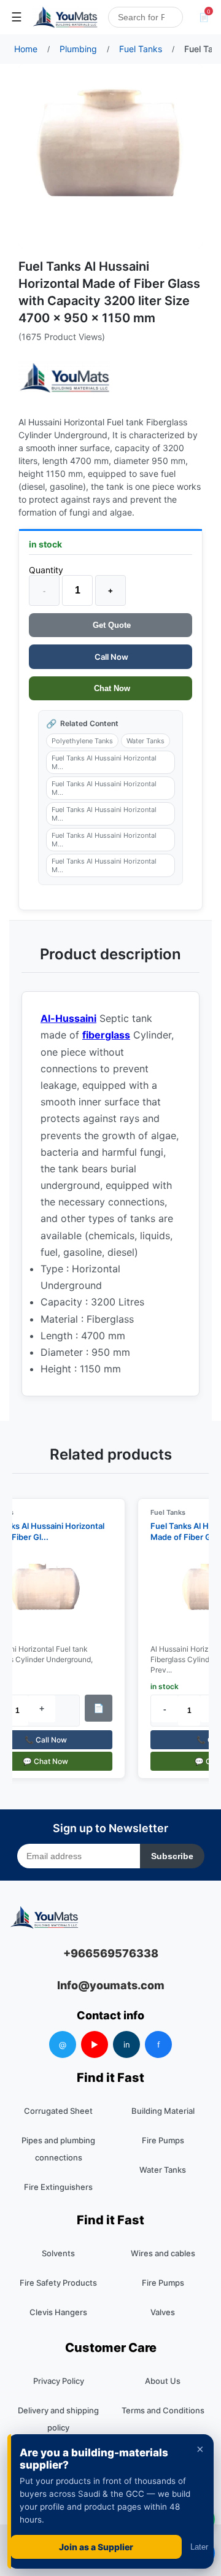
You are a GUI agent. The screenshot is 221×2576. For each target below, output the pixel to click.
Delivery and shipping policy (58, 2419)
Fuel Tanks (162, 1512)
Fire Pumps (163, 2140)
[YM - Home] (65, 17)
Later (199, 2547)
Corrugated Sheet (58, 2111)
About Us (163, 2381)
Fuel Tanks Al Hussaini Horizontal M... (104, 762)
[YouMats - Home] (64, 378)
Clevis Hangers (58, 2312)
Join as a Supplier (96, 2547)
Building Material (163, 2111)
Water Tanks (145, 741)
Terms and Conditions (163, 2410)
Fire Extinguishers (58, 2187)
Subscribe (172, 1856)
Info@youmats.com (111, 1985)
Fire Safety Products (58, 2283)
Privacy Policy (59, 2381)
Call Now (110, 657)
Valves (163, 2312)
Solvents (58, 2253)
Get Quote (110, 625)
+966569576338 (111, 1953)
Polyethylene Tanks (82, 741)
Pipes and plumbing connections (58, 2149)
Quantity (46, 570)
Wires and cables (163, 2253)
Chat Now (111, 688)
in (127, 2044)
